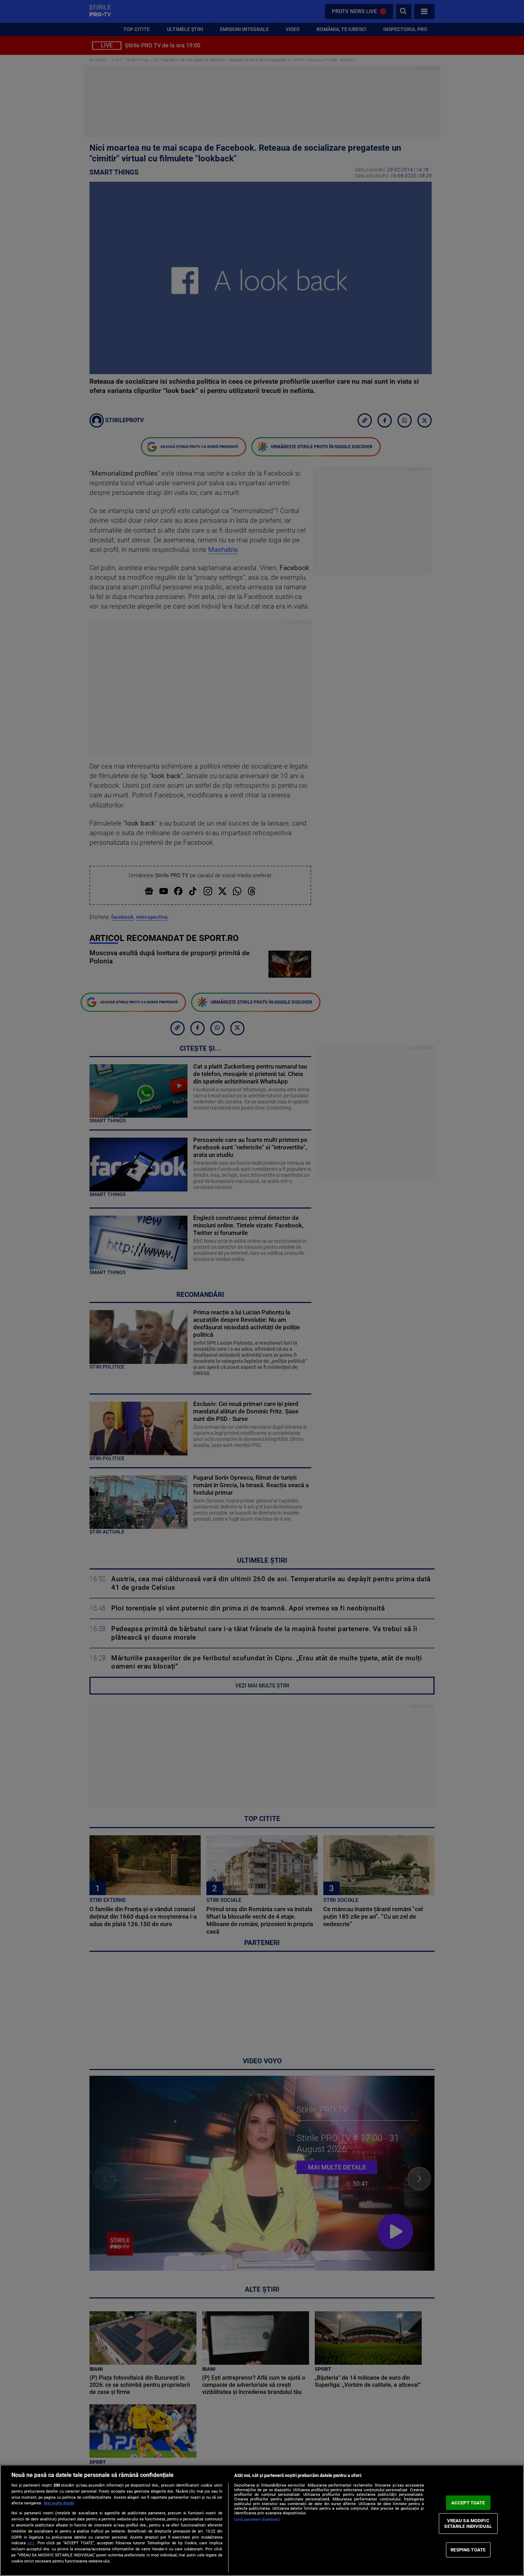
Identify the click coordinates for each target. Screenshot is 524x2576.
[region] (262, 2520)
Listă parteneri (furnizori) (257, 2520)
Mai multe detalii (59, 2503)
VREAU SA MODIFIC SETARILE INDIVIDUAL (468, 2523)
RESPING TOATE (468, 2550)
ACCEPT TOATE (468, 2502)
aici (31, 2543)
